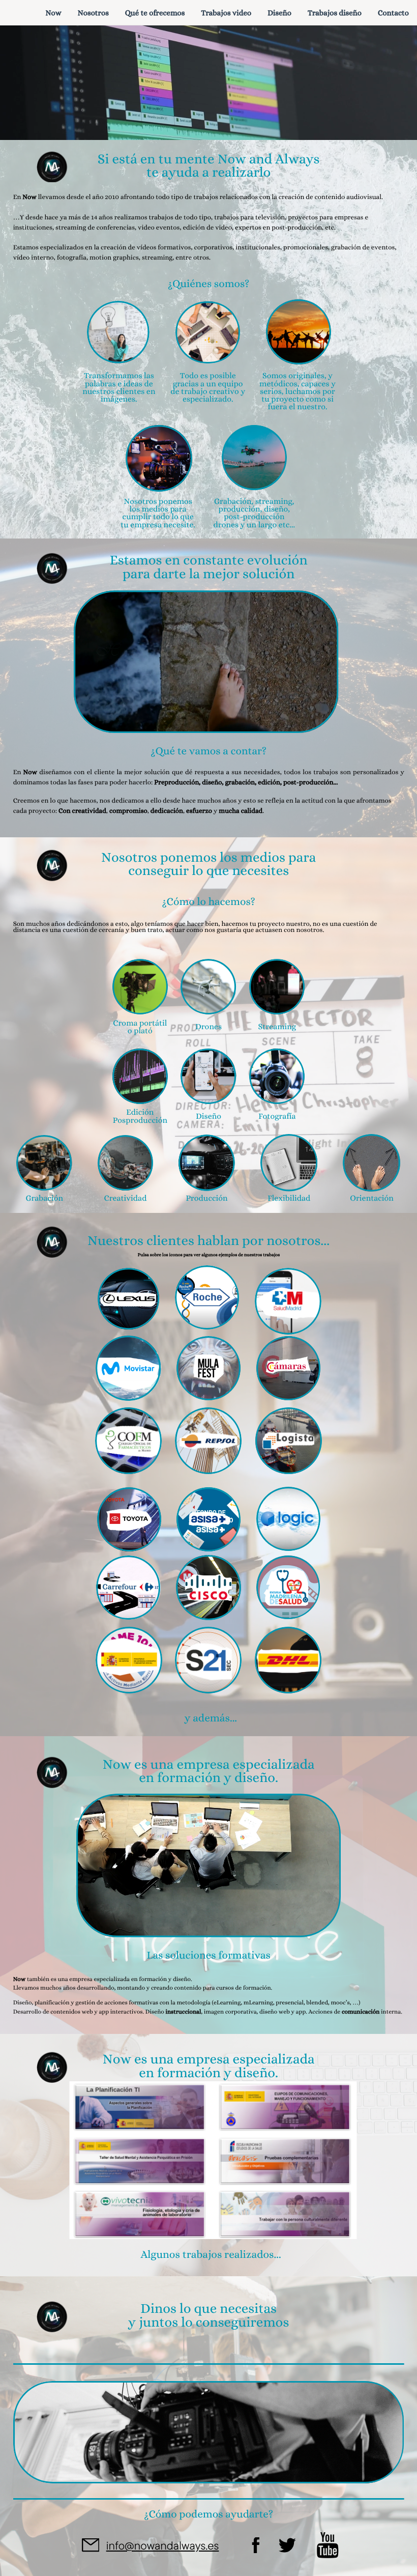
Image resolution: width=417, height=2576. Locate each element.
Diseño (279, 13)
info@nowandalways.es (163, 2545)
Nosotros (93, 13)
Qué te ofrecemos (155, 13)
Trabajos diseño (335, 13)
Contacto (393, 13)
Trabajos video (226, 13)
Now (53, 13)
